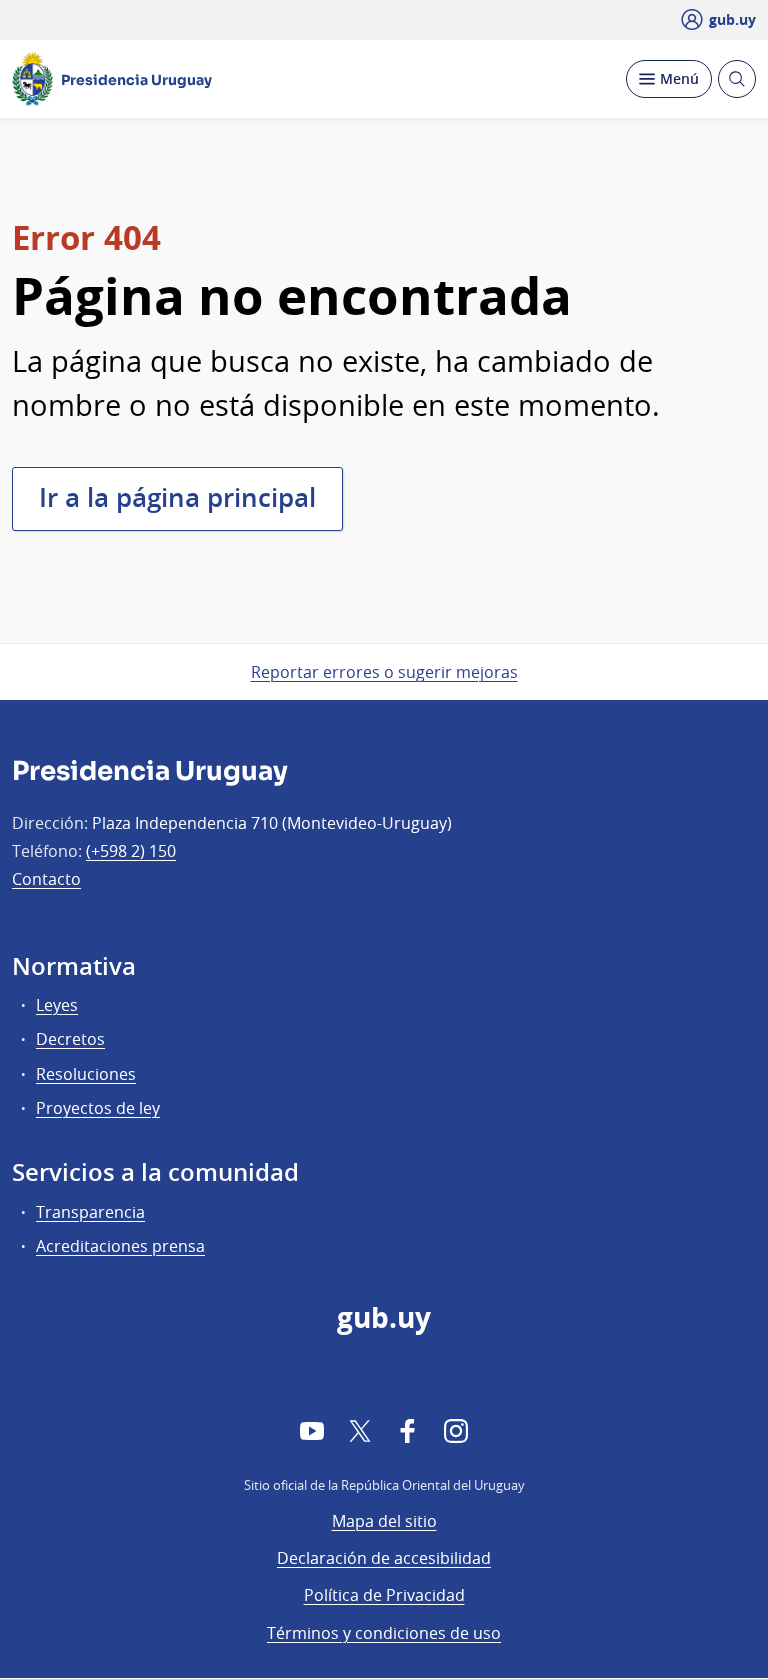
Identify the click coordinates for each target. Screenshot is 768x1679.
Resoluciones (86, 1074)
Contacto (46, 879)
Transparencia (90, 1212)
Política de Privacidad (384, 1595)
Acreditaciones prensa (120, 1246)
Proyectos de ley (98, 1108)
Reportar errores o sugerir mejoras (384, 672)
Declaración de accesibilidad (384, 1558)
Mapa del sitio (384, 1521)
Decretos (70, 1039)
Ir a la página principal (177, 497)
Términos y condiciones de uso (384, 1633)
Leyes (57, 1005)
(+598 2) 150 (131, 851)
